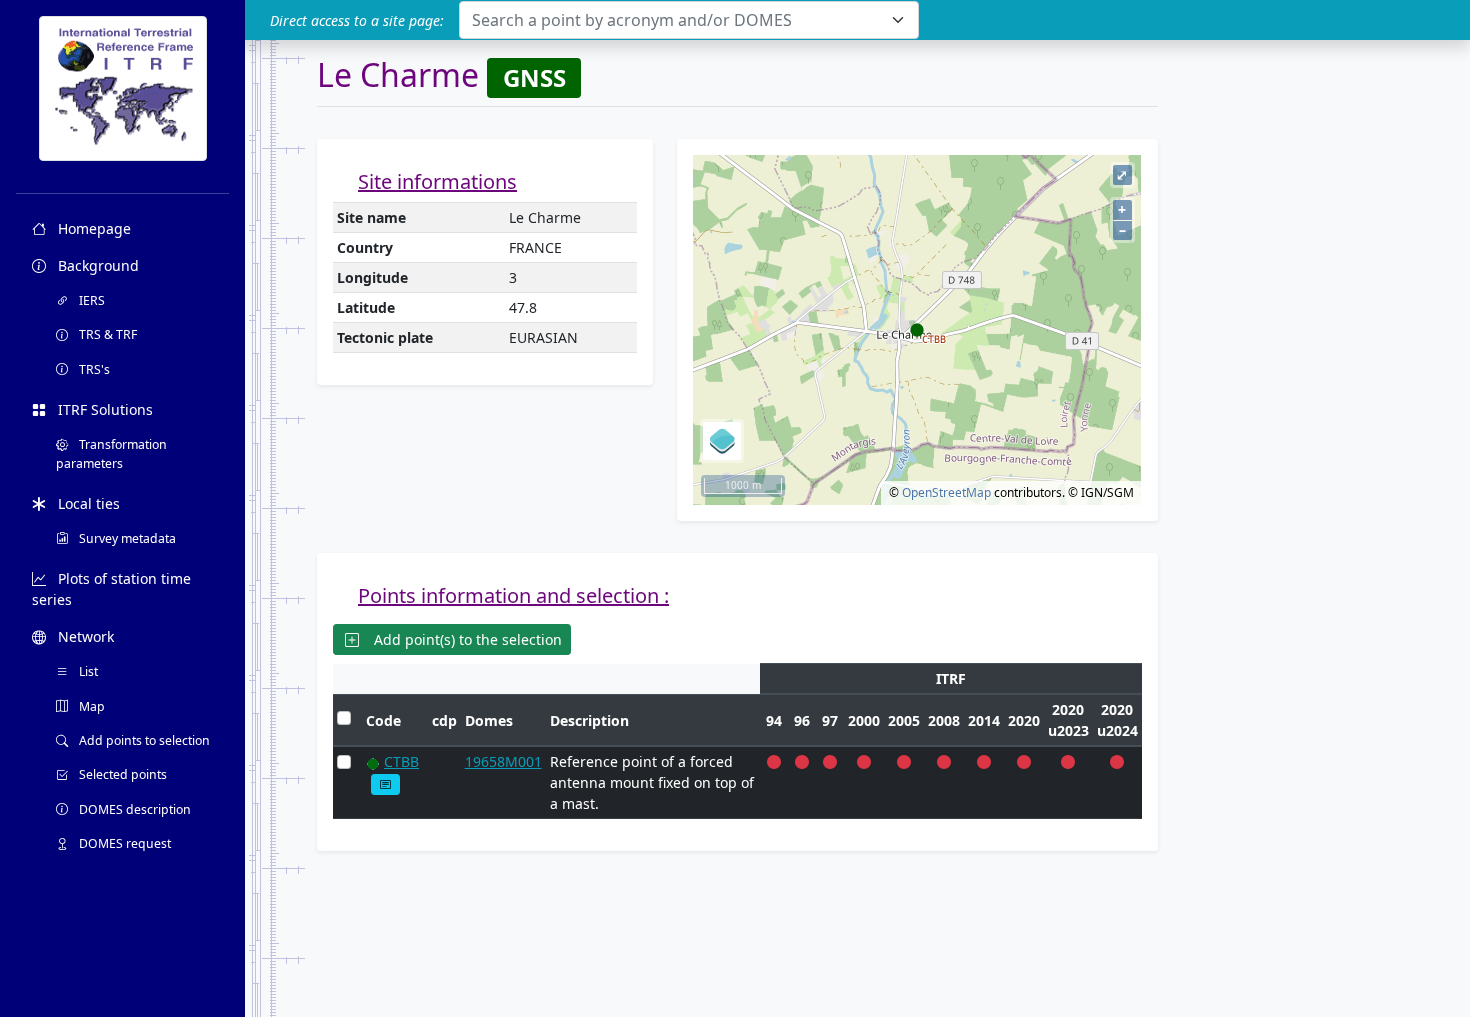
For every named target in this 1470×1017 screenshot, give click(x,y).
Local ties (87, 503)
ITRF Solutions (103, 409)
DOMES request (123, 843)
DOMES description (133, 809)
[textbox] (677, 20)
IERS (90, 300)
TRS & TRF (106, 334)
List (87, 671)
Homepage (92, 228)
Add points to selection (143, 740)
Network (84, 636)
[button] (385, 784)
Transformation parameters (111, 453)
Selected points (121, 774)
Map (90, 706)
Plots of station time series (111, 589)
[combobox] (689, 20)
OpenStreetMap (946, 492)
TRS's (93, 369)
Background (96, 265)
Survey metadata (126, 538)
